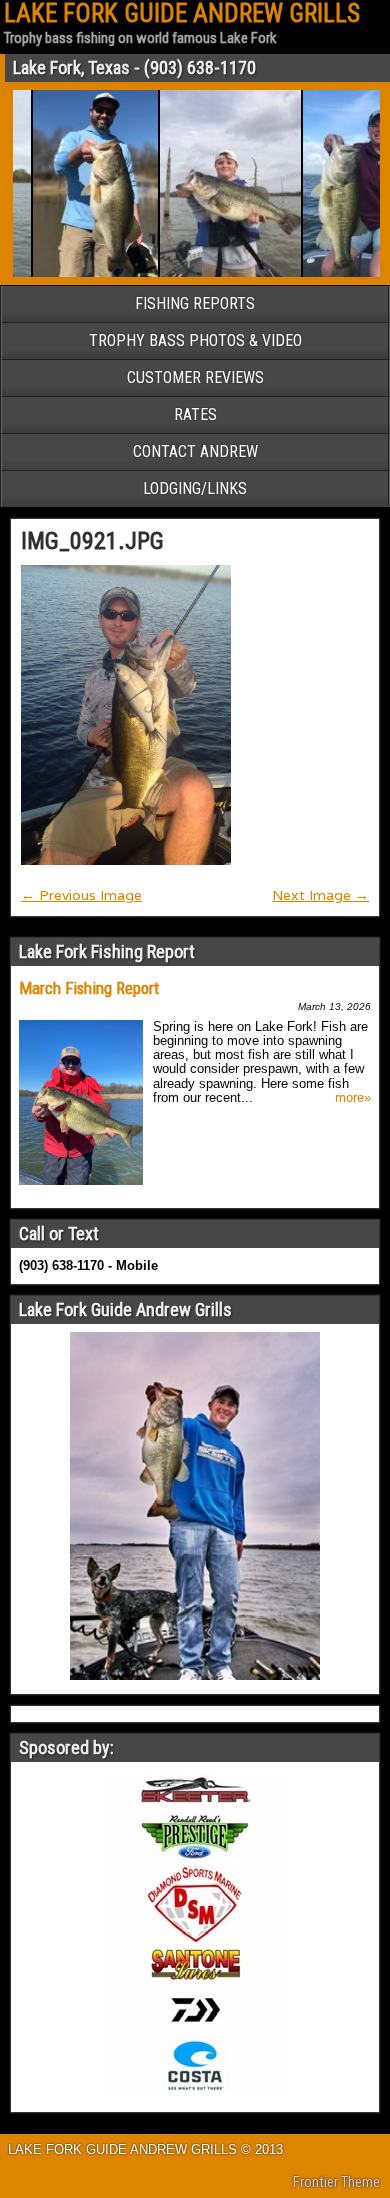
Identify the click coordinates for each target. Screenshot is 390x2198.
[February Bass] (82, 273)
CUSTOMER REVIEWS (195, 377)
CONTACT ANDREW (195, 451)
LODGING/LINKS (195, 488)
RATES (195, 414)
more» (353, 1098)
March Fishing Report (89, 988)
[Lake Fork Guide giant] (217, 273)
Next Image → (320, 895)
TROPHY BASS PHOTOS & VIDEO (195, 340)
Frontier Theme (336, 2182)
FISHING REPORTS (195, 303)
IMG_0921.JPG (92, 541)
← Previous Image (81, 895)
